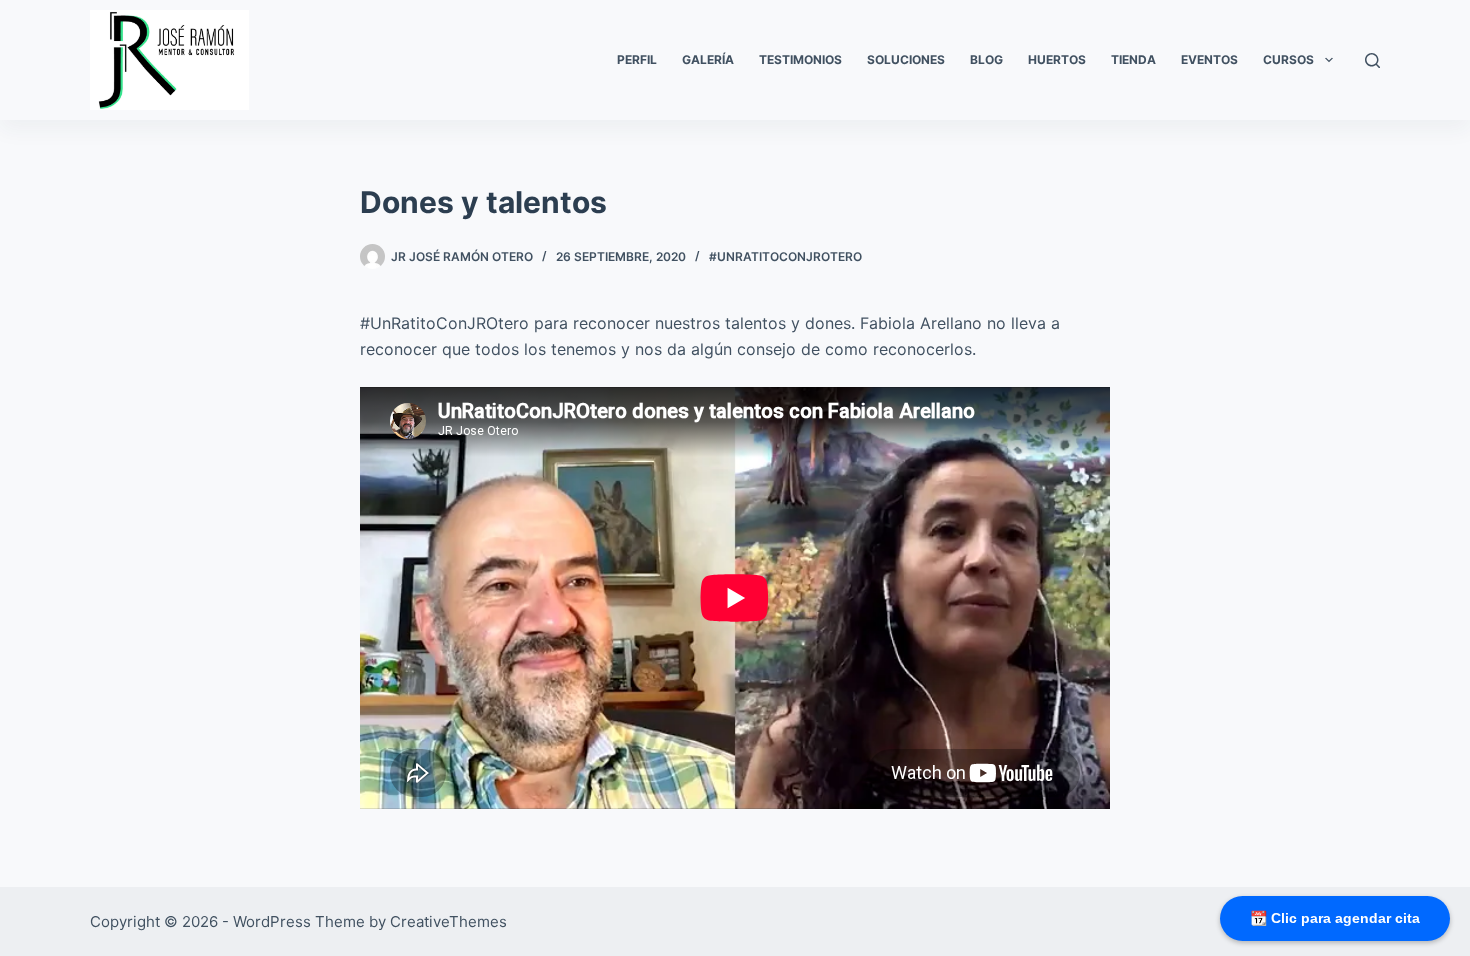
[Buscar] (1372, 60)
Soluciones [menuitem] (906, 59)
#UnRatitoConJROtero (785, 256)
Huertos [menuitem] (1057, 59)
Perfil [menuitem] (637, 59)
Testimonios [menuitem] (800, 59)
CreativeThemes (448, 921)
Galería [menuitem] (708, 59)
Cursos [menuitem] (1288, 59)
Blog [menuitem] (986, 59)
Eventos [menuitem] (1209, 59)
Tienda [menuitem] (1133, 59)
